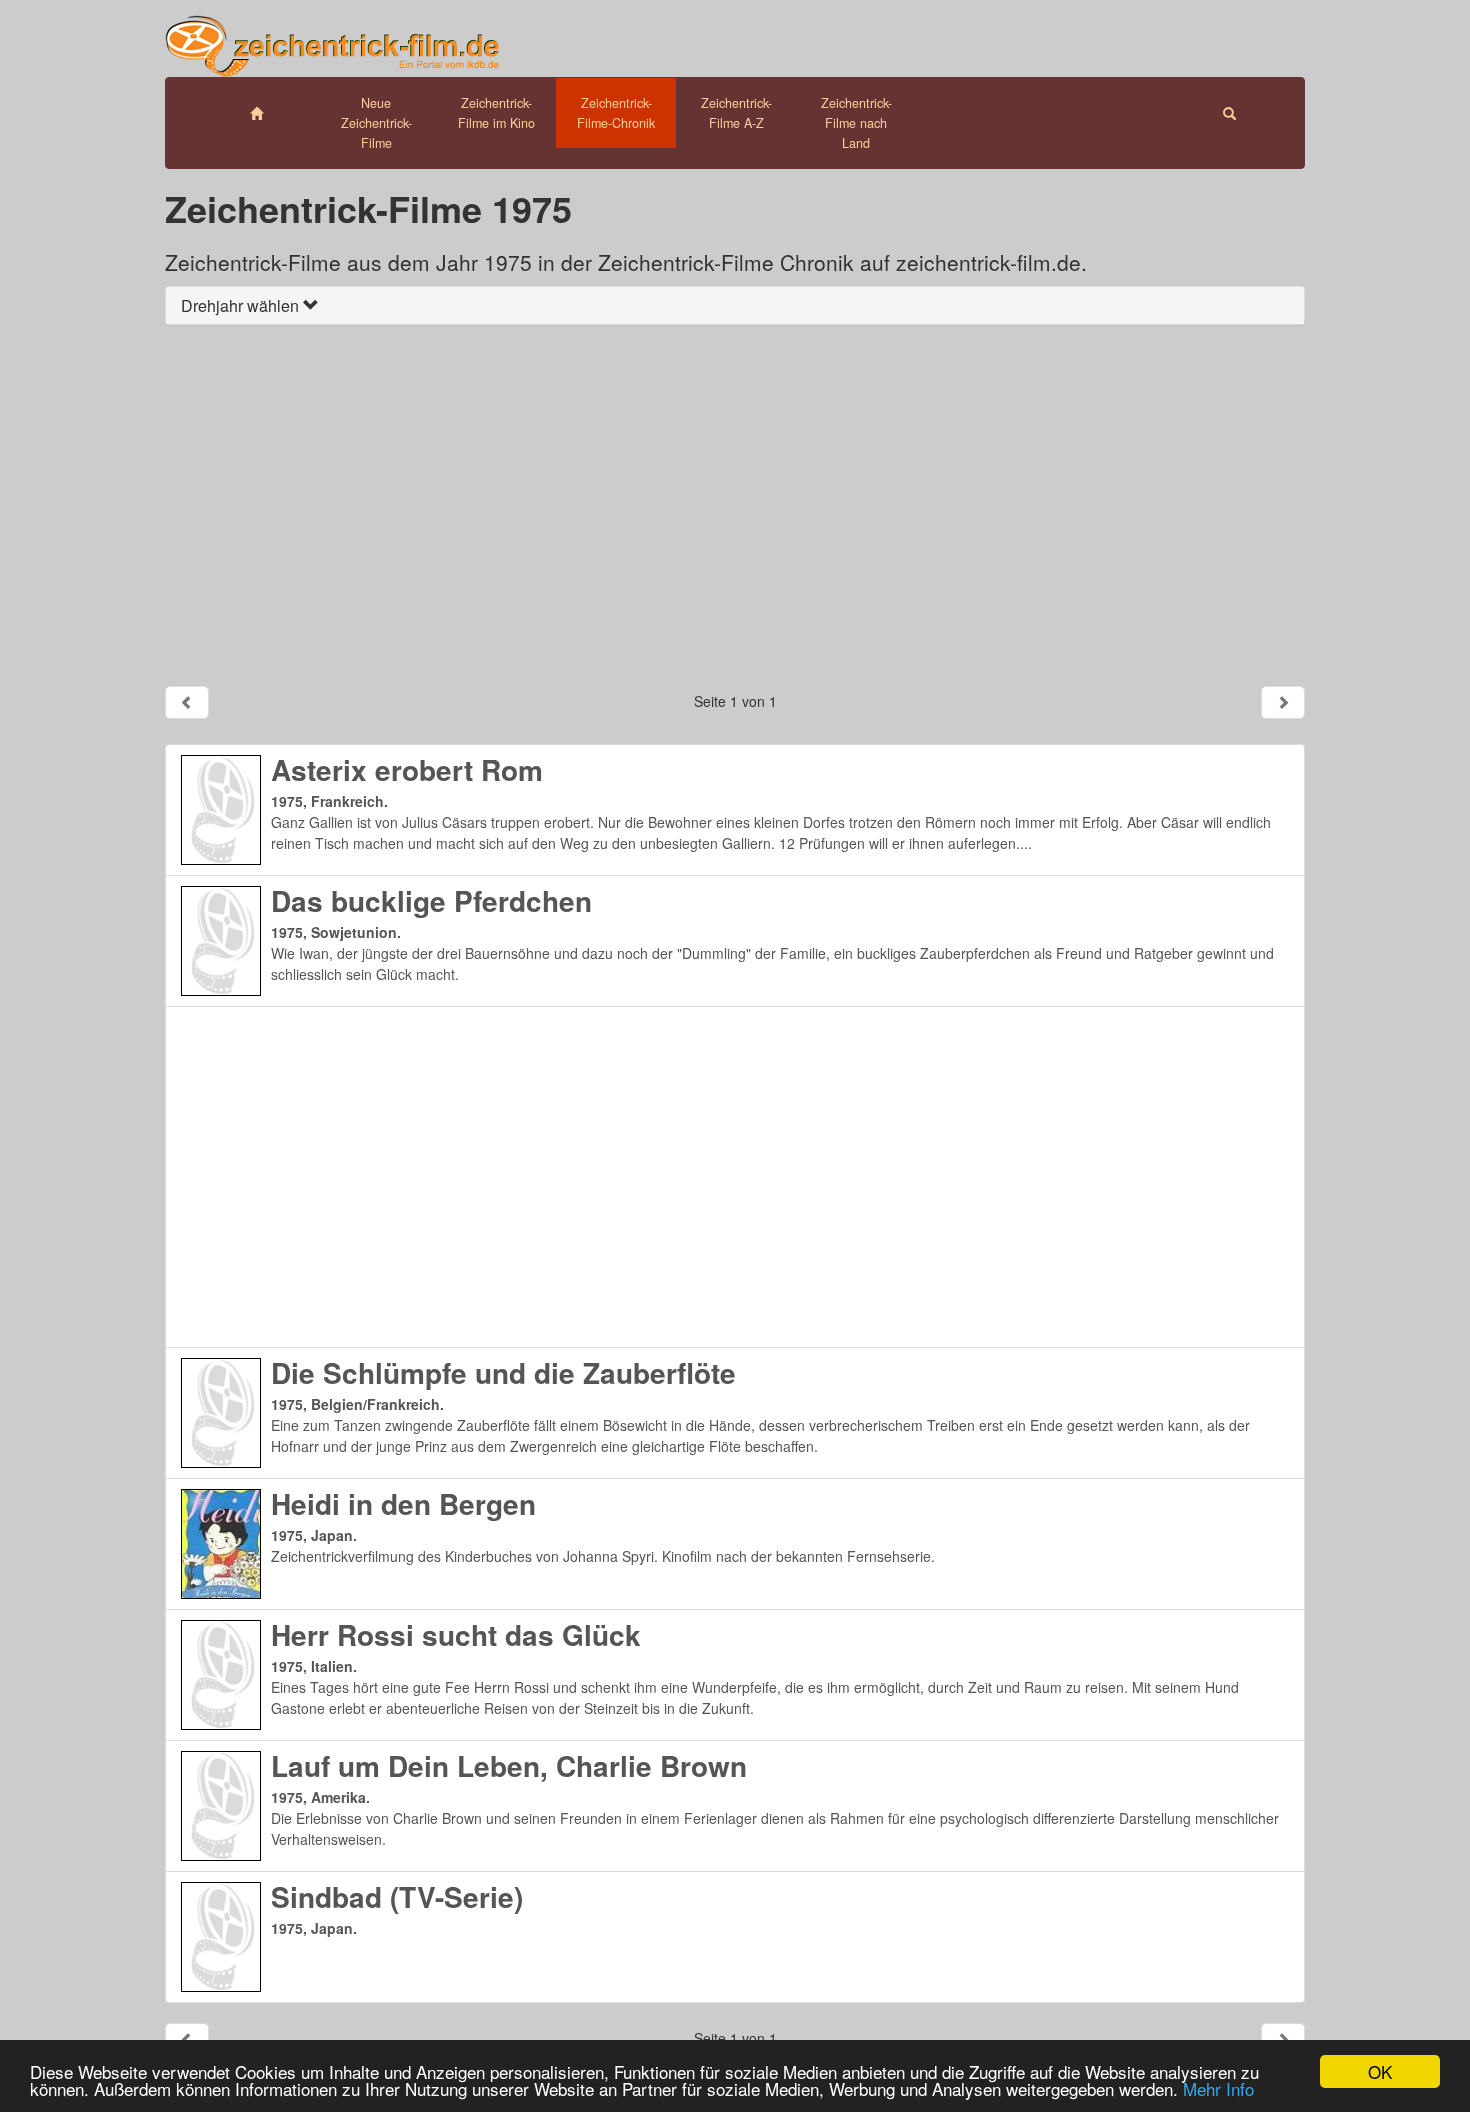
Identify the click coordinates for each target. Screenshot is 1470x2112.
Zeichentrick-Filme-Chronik (616, 113)
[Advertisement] (735, 505)
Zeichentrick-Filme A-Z (736, 113)
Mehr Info (1218, 2088)
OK (1380, 2071)
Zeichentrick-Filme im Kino (496, 113)
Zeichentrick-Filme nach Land (856, 123)
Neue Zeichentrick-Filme (376, 123)
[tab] (735, 306)
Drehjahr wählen (242, 305)
